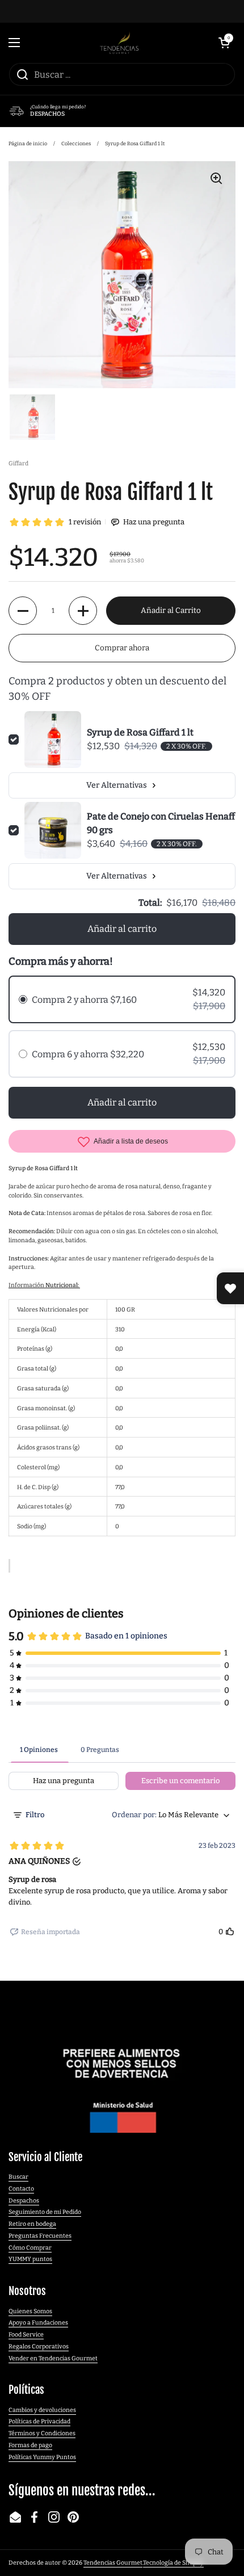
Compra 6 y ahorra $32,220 (88, 1054)
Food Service (26, 2335)
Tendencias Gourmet (113, 2563)
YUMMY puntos (30, 2259)
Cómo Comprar (30, 2248)
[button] (224, 43)
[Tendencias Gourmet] (119, 43)
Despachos (24, 2201)
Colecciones (76, 144)
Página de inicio (28, 144)
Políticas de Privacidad (39, 2421)
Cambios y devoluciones (42, 2410)
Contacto (21, 2189)
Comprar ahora (122, 648)
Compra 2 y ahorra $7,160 (84, 1000)
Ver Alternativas (117, 785)
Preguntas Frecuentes (40, 2236)
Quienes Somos (30, 2311)
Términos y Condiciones (42, 2433)
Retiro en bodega (32, 2224)
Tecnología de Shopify (173, 2563)
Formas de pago (30, 2445)
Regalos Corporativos (39, 2346)
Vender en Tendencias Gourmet (53, 2358)
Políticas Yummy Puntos (42, 2457)
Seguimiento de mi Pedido (45, 2212)
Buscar (18, 2177)
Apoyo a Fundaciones (38, 2323)
